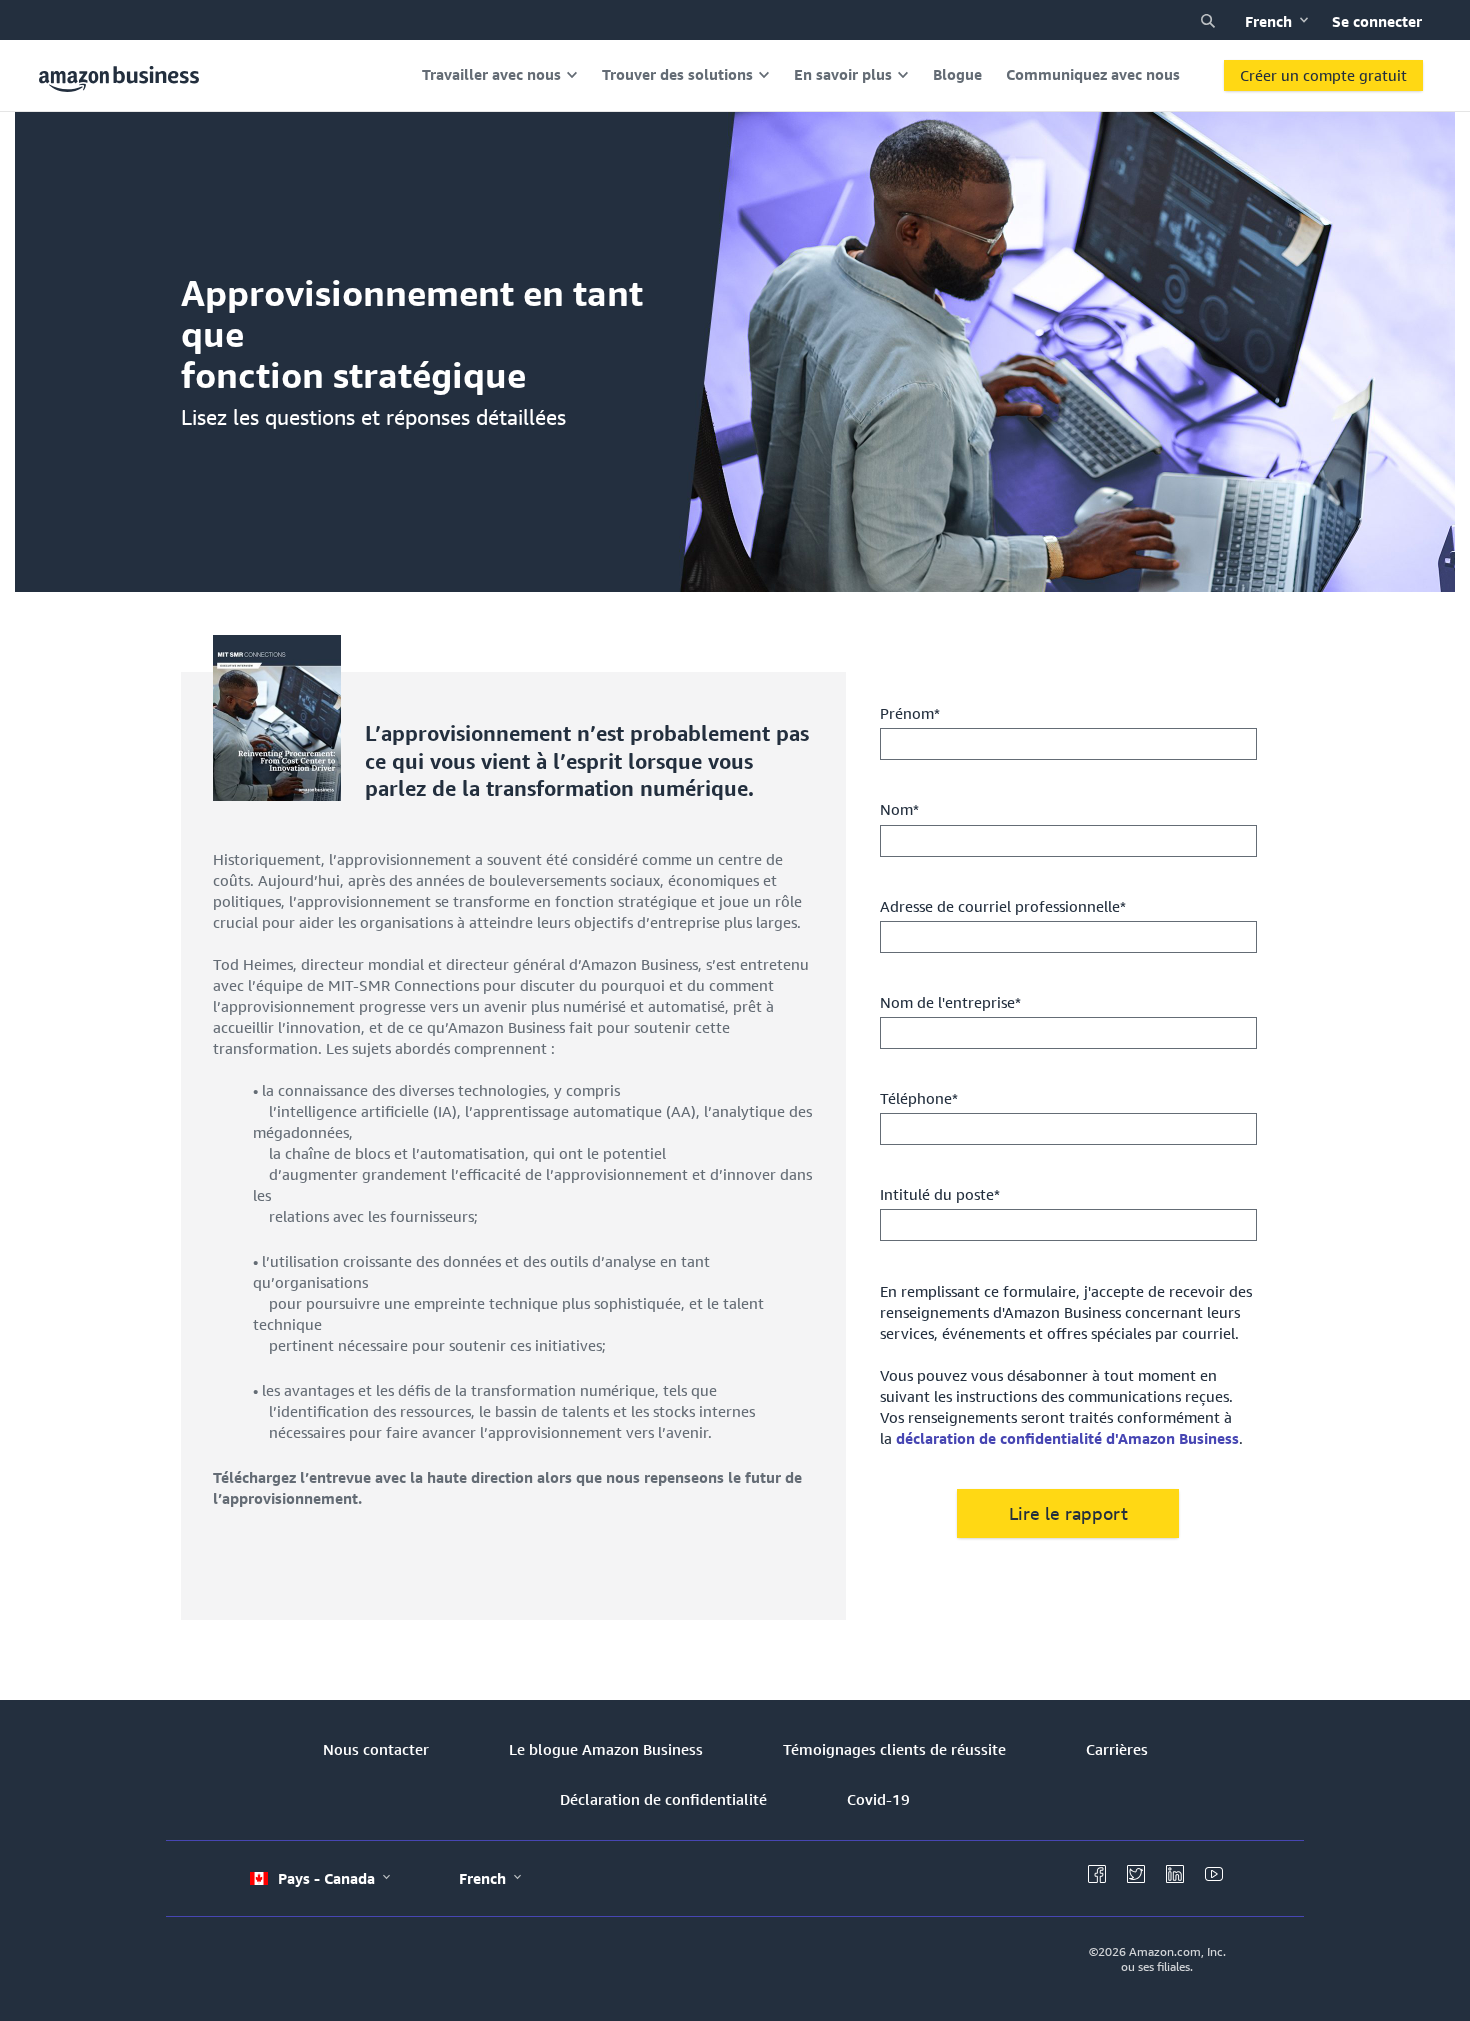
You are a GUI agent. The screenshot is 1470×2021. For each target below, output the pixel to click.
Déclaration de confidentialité (663, 1799)
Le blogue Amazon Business (606, 1749)
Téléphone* (919, 1098)
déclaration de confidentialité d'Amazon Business (1067, 1438)
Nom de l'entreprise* (950, 1002)
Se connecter (1377, 21)
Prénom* (910, 713)
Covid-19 (878, 1799)
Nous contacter (376, 1749)
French (1270, 21)
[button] (1208, 21)
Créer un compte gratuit (1323, 75)
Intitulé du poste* (940, 1194)
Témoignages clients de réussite (894, 1749)
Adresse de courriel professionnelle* (1003, 906)
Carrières (1117, 1749)
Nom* (899, 809)
